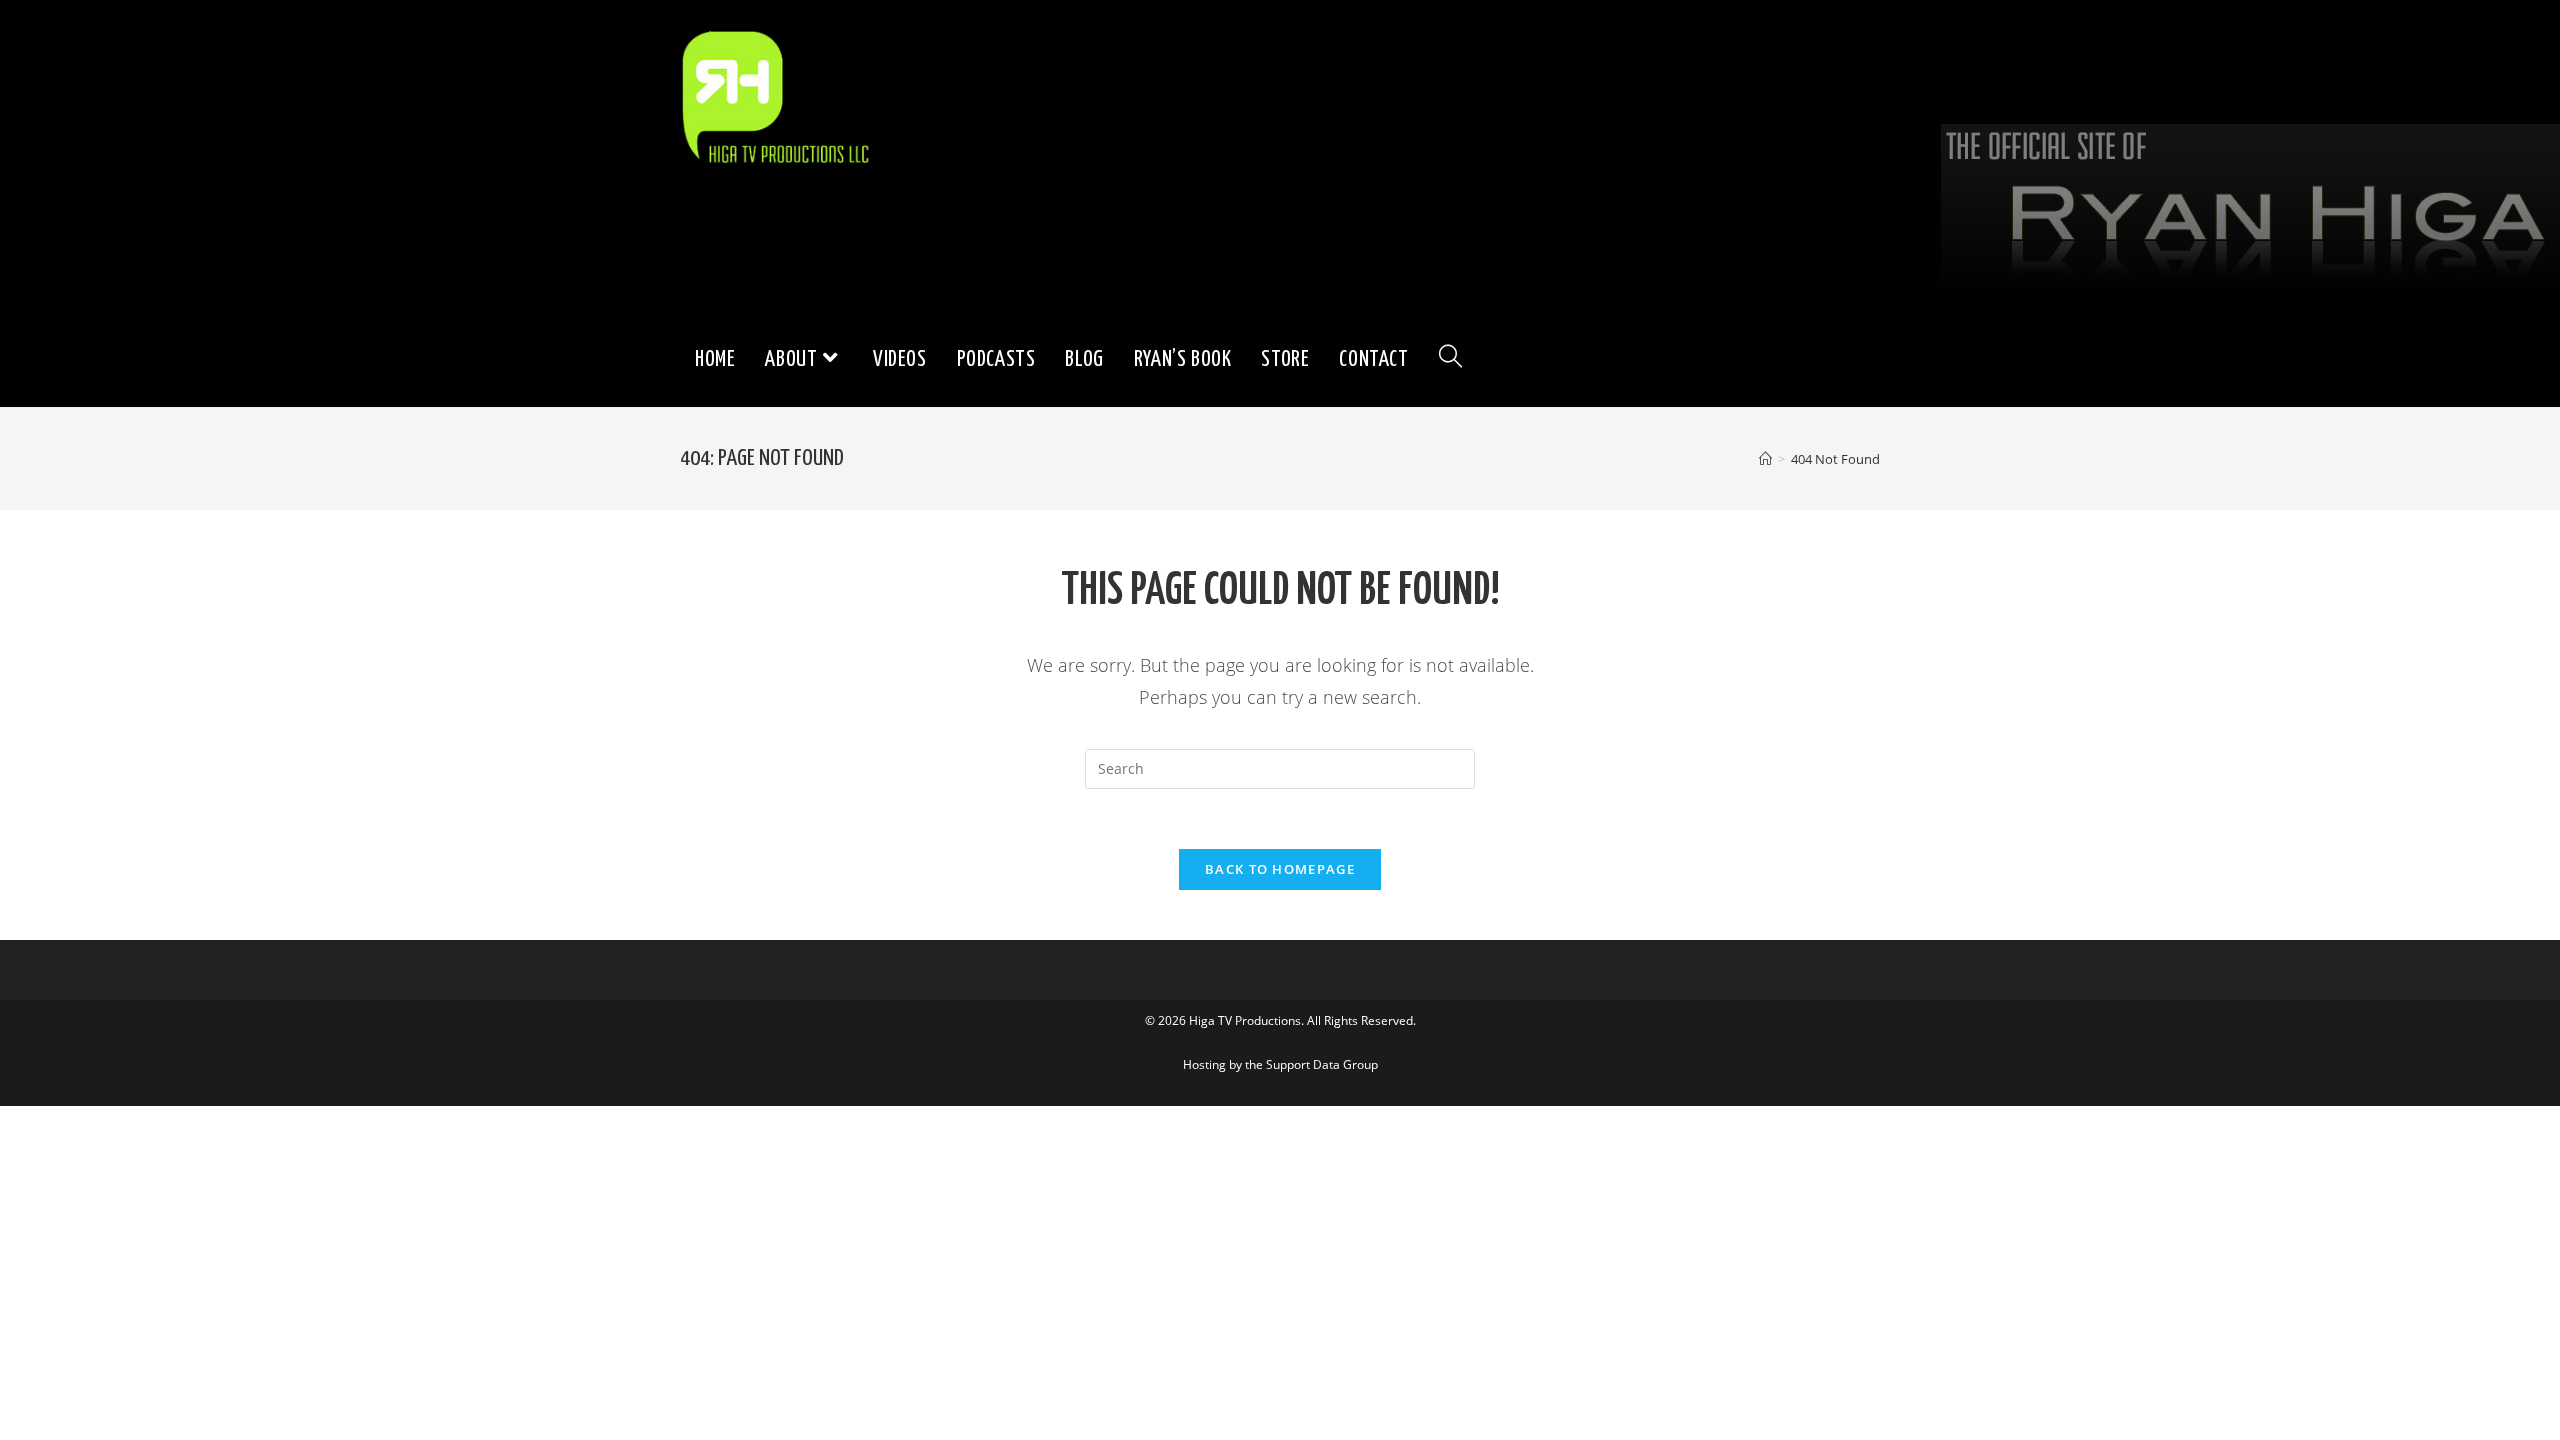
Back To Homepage (1280, 869)
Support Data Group (1322, 1064)
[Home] (1765, 459)
